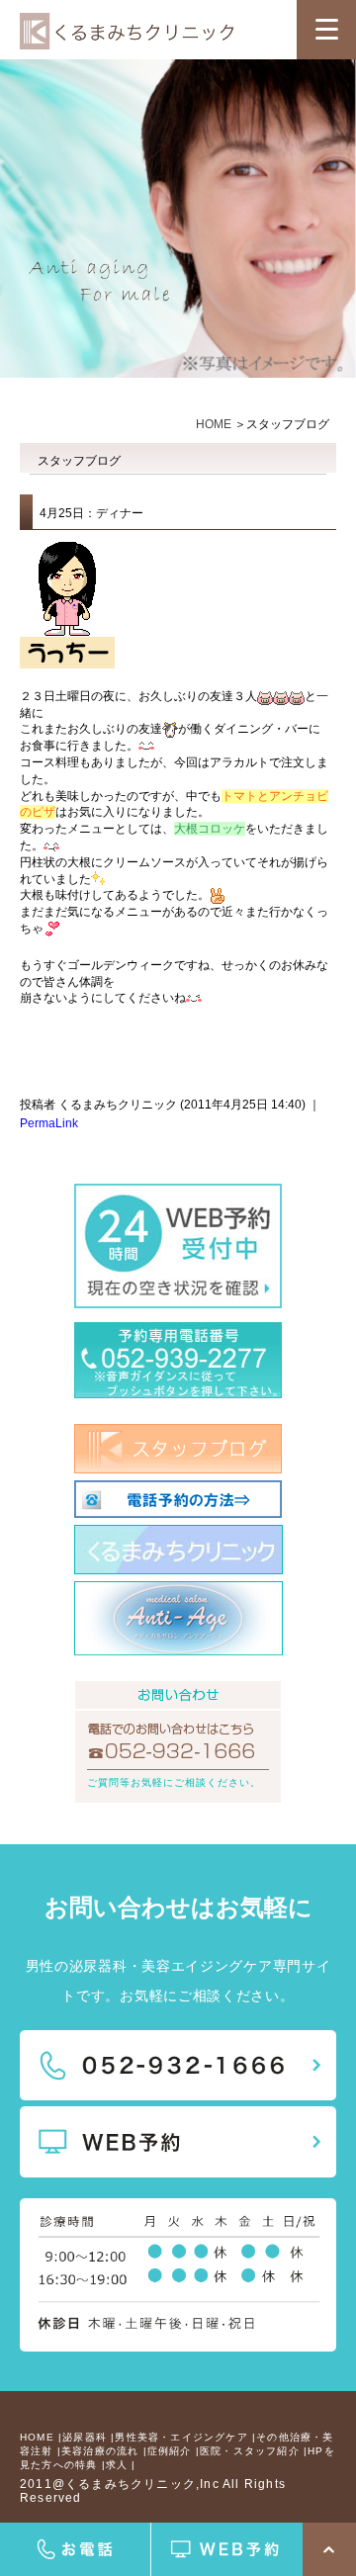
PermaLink (49, 1123)
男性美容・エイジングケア (181, 2437)
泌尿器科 (85, 2437)
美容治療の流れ (100, 2451)
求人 (117, 2465)
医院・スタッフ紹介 (250, 2451)
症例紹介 (170, 2451)
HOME (214, 424)
